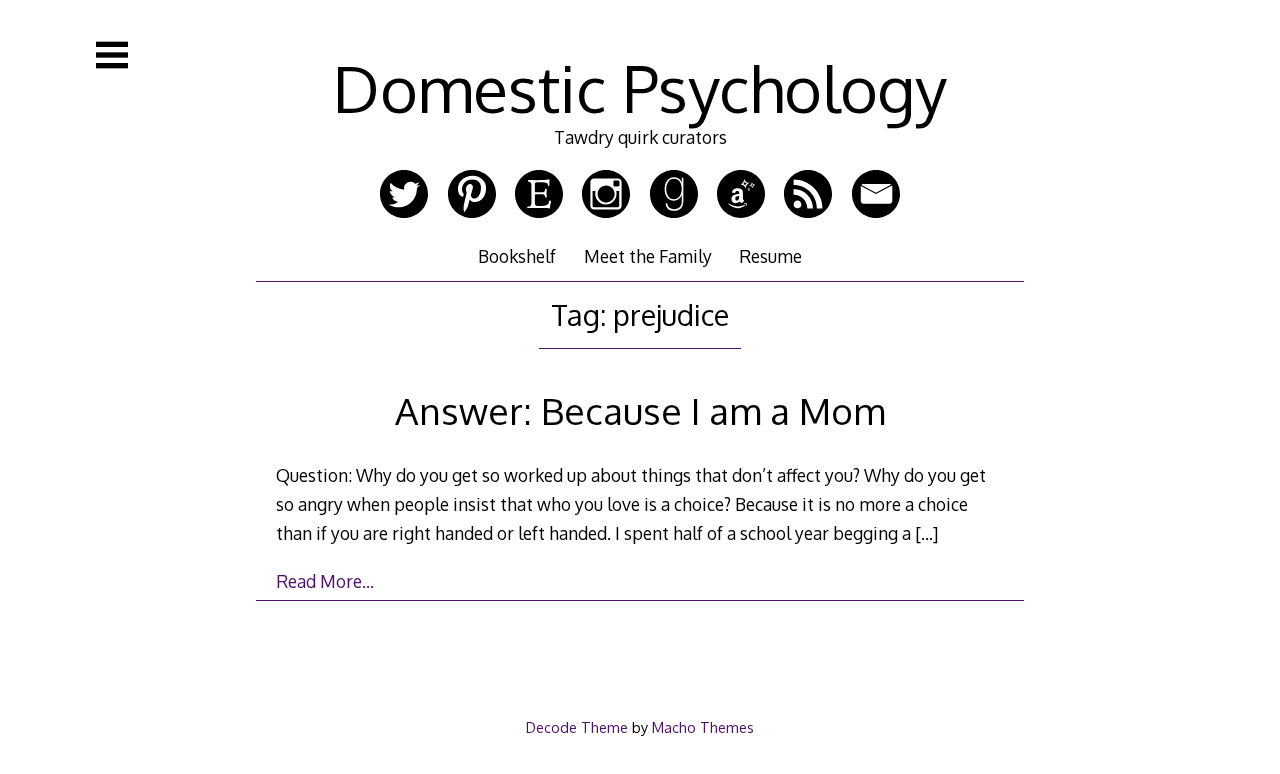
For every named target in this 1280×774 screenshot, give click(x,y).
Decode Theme (577, 727)
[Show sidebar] (112, 55)
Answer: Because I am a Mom (640, 410)
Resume (770, 256)
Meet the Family (648, 256)
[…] (926, 533)
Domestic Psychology (640, 87)
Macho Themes (703, 727)
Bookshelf (517, 256)
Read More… (325, 581)
